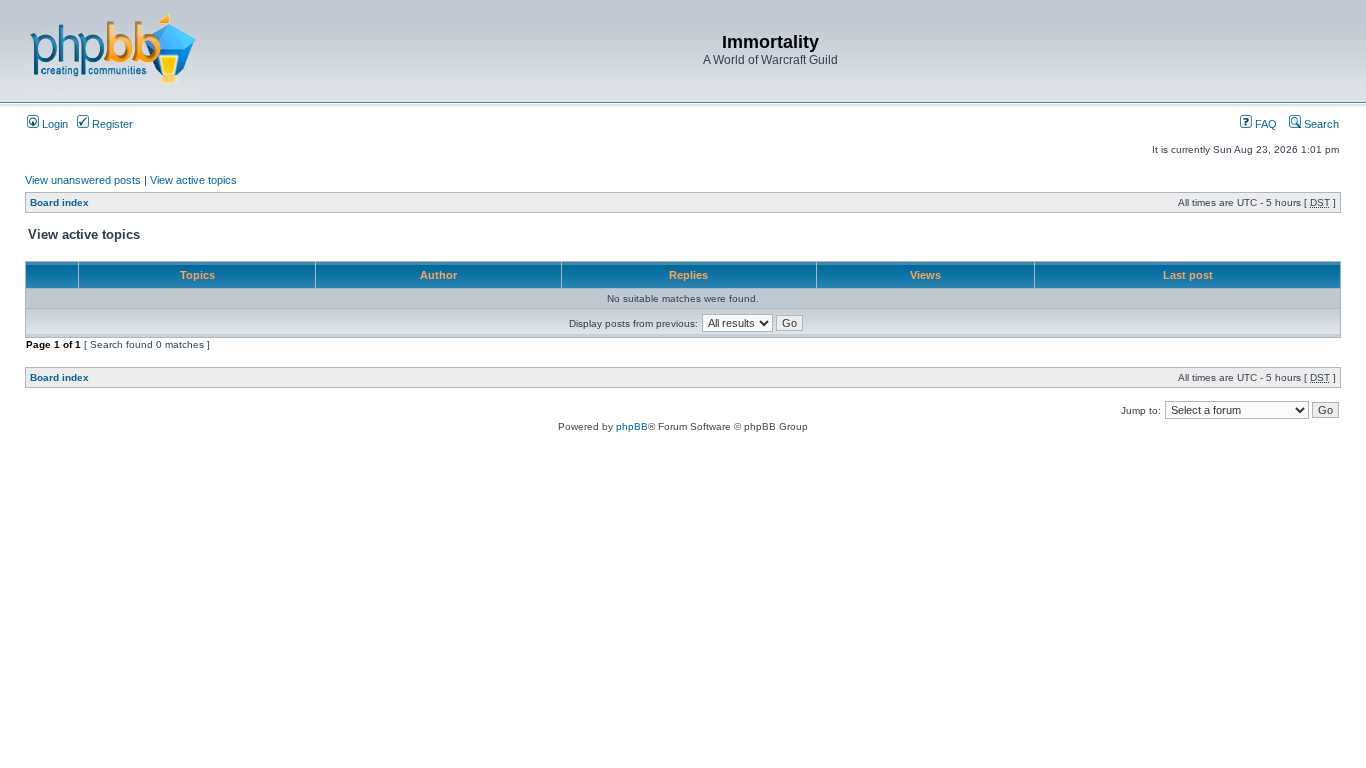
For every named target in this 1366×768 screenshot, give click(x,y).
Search (1320, 124)
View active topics (193, 180)
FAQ (1264, 124)
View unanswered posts (83, 180)
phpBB (632, 426)
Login (53, 124)
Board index (59, 202)
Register (111, 124)
